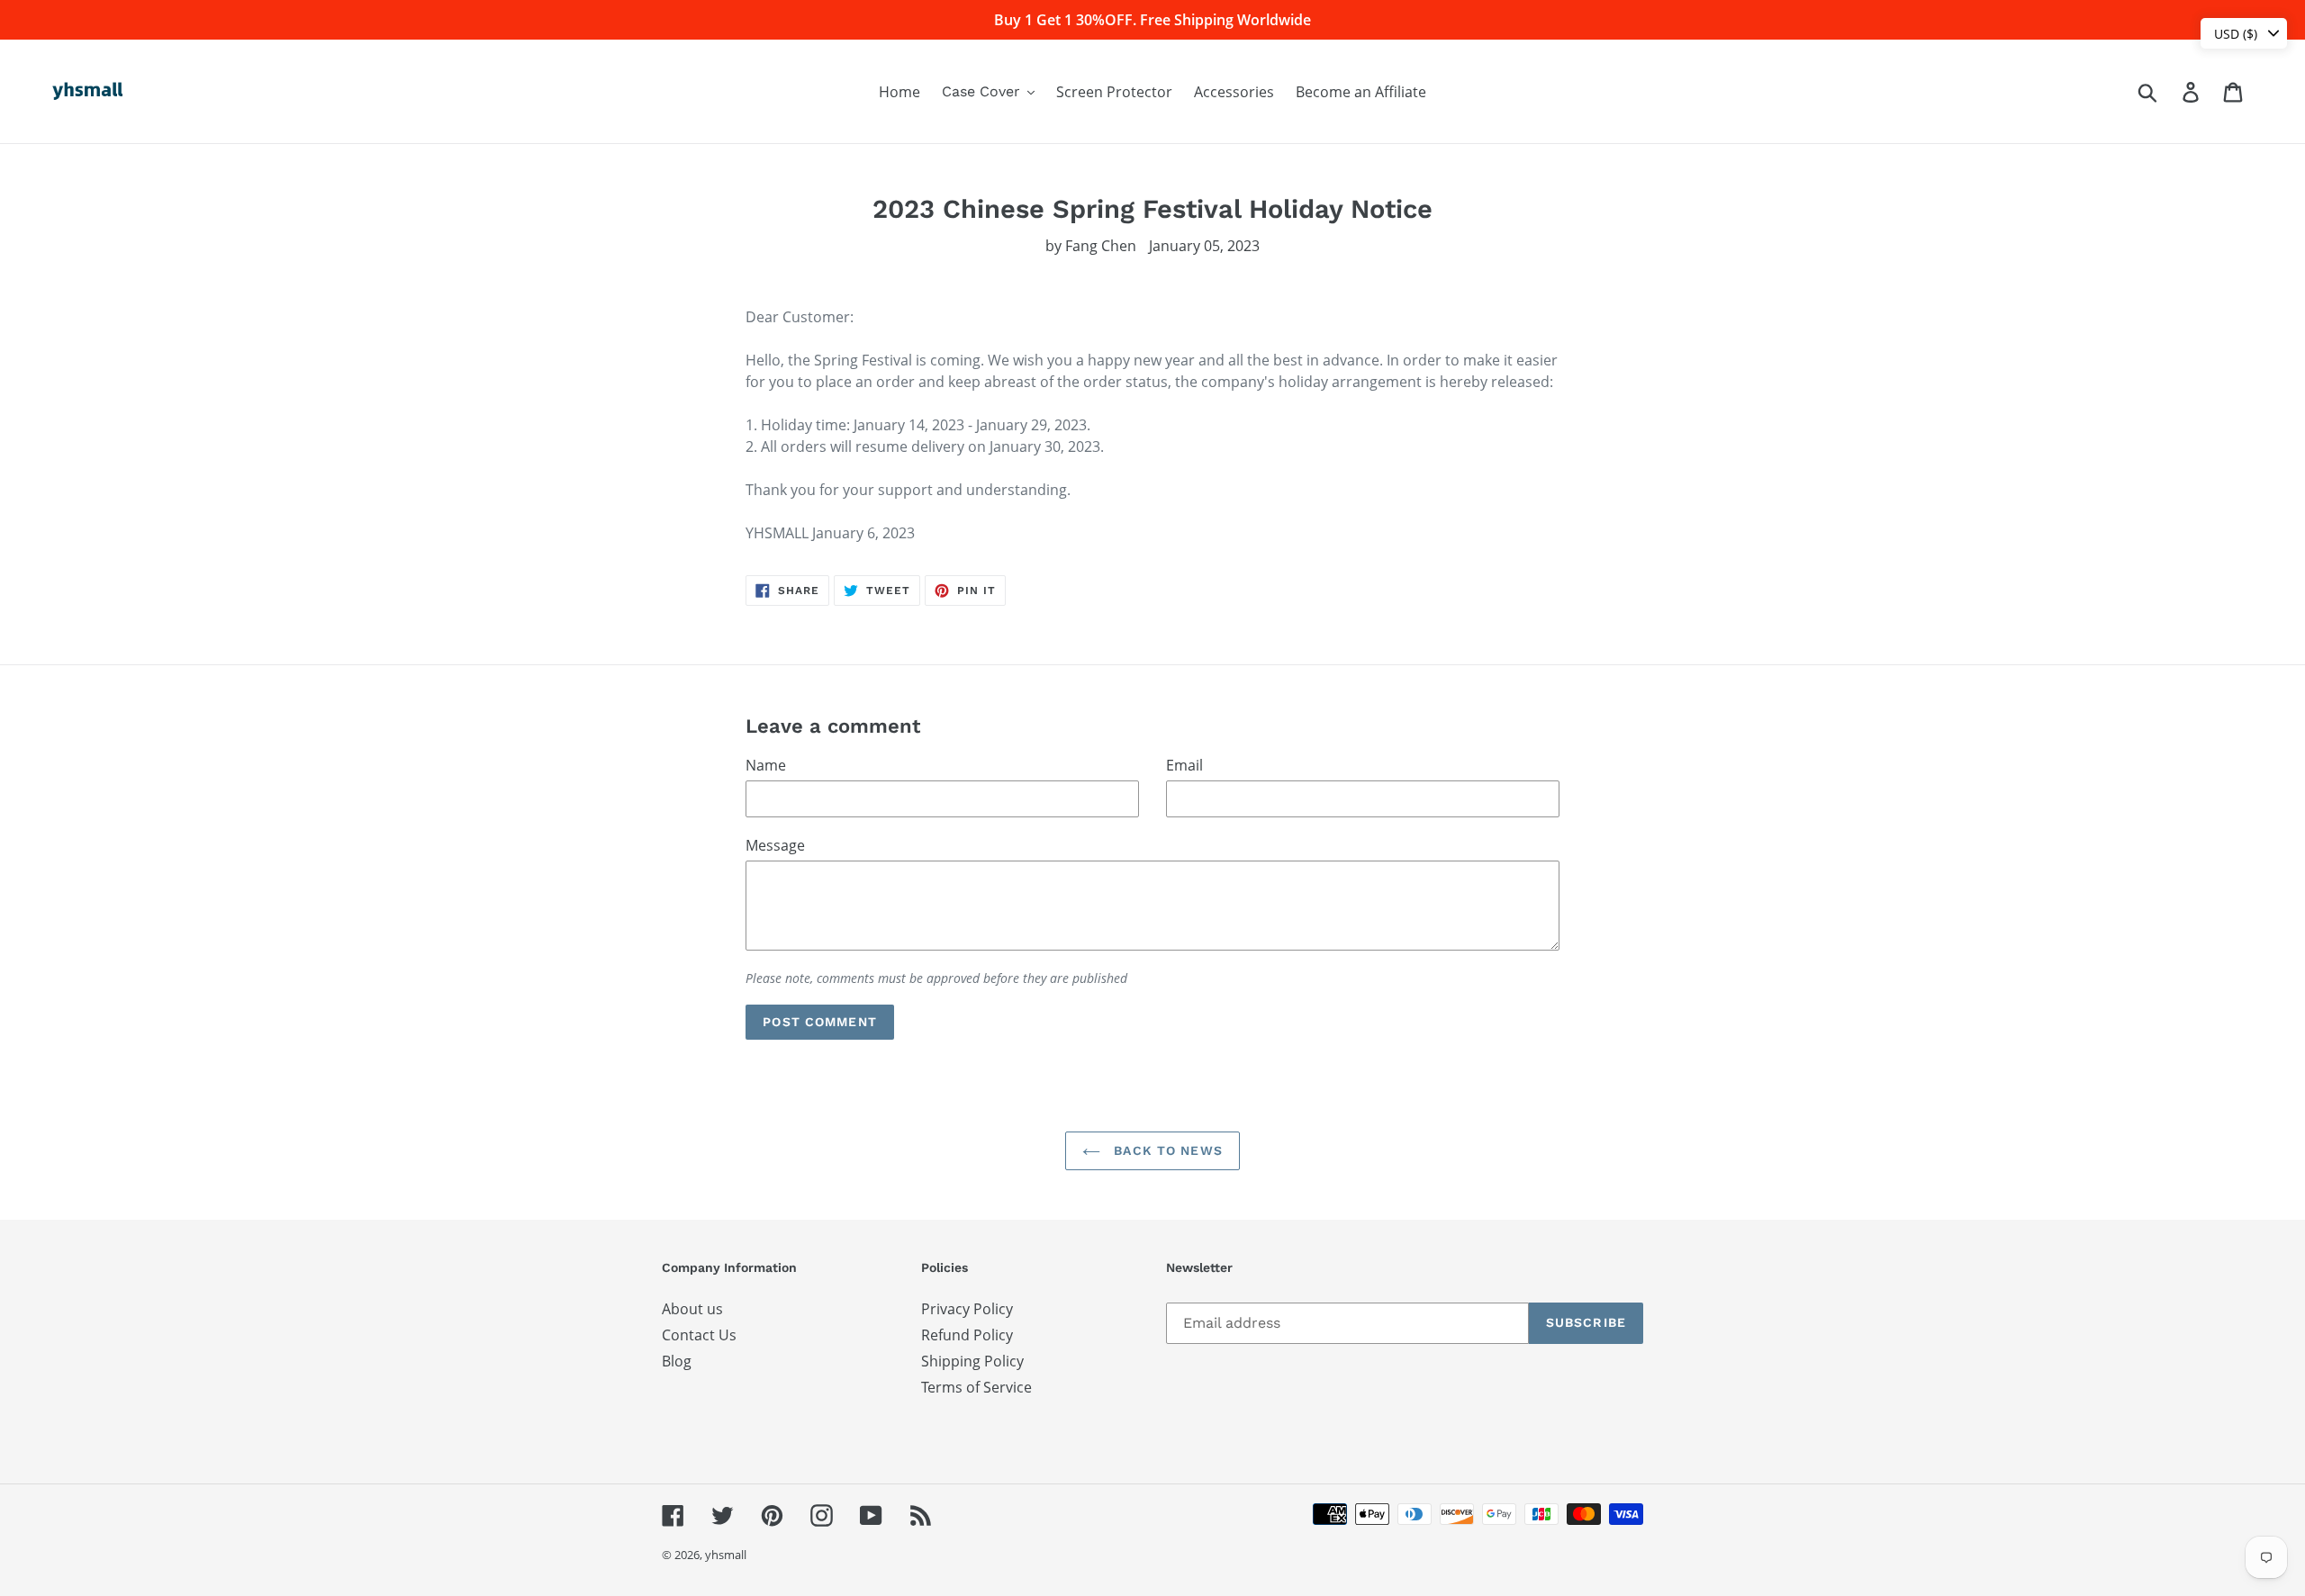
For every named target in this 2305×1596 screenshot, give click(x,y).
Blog (677, 1361)
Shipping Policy (972, 1361)
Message (775, 845)
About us (692, 1309)
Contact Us (699, 1335)
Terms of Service (976, 1387)
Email (1184, 765)
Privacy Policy (967, 1309)
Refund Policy (967, 1335)
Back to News (1166, 1150)
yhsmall (726, 1555)
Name (766, 765)
